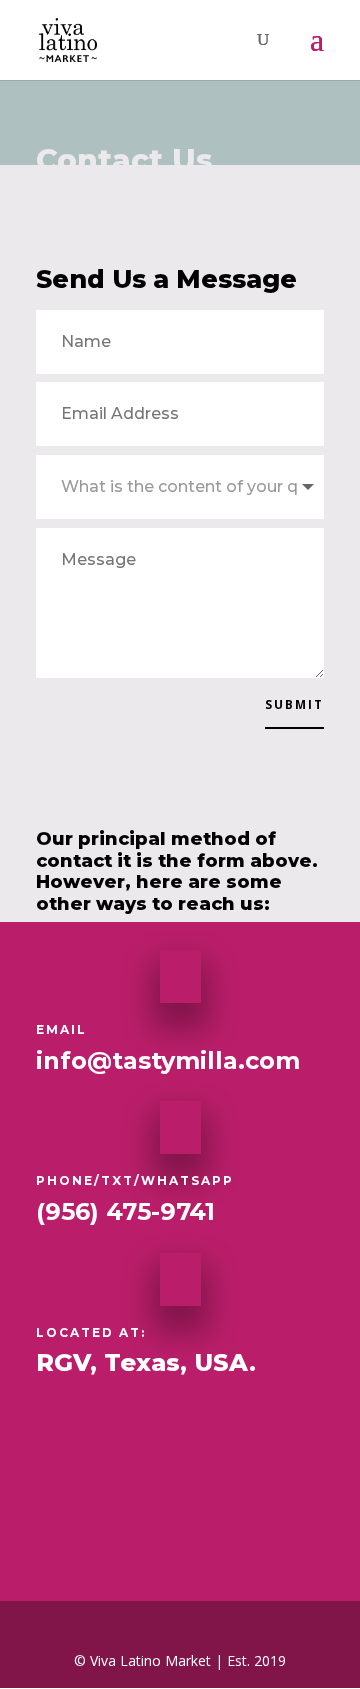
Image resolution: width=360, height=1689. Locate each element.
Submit (294, 704)
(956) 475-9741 (125, 1211)
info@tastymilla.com (168, 1060)
